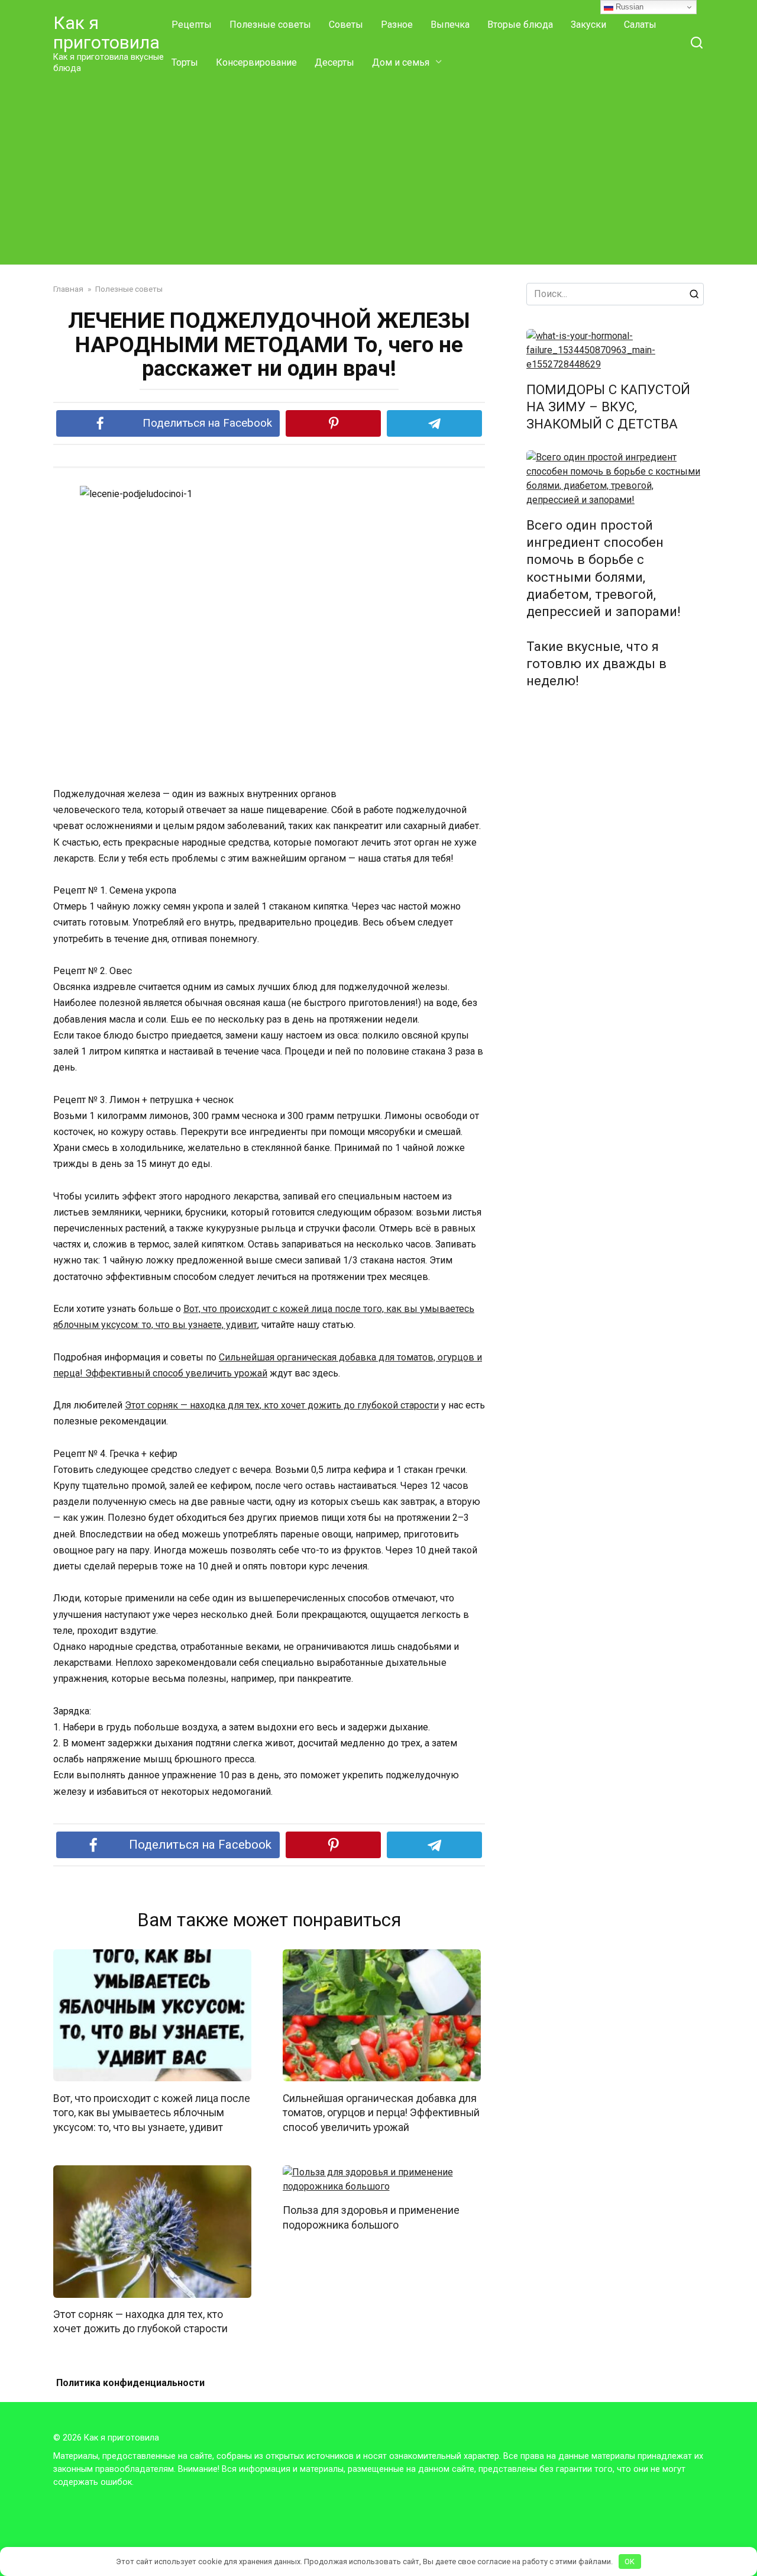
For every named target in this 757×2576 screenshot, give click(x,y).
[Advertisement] (378, 170)
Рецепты (192, 25)
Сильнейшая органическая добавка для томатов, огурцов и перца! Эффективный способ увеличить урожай (381, 2112)
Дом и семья (401, 62)
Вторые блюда (520, 25)
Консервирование (256, 62)
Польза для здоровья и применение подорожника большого (371, 2218)
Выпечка (450, 25)
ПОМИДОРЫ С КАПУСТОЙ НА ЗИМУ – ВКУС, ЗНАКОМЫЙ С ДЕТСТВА (608, 407)
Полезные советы (270, 25)
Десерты (334, 62)
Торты (185, 62)
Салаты (640, 25)
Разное (397, 25)
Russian (628, 7)
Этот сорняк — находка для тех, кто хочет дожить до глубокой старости (282, 1405)
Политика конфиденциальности (130, 2383)
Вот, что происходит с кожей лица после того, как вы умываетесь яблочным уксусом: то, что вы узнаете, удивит (152, 2112)
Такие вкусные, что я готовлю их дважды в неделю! (596, 663)
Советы (346, 25)
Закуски (588, 25)
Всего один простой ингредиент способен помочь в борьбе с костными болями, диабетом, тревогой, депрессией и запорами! (604, 568)
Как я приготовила (106, 33)
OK (630, 2562)
